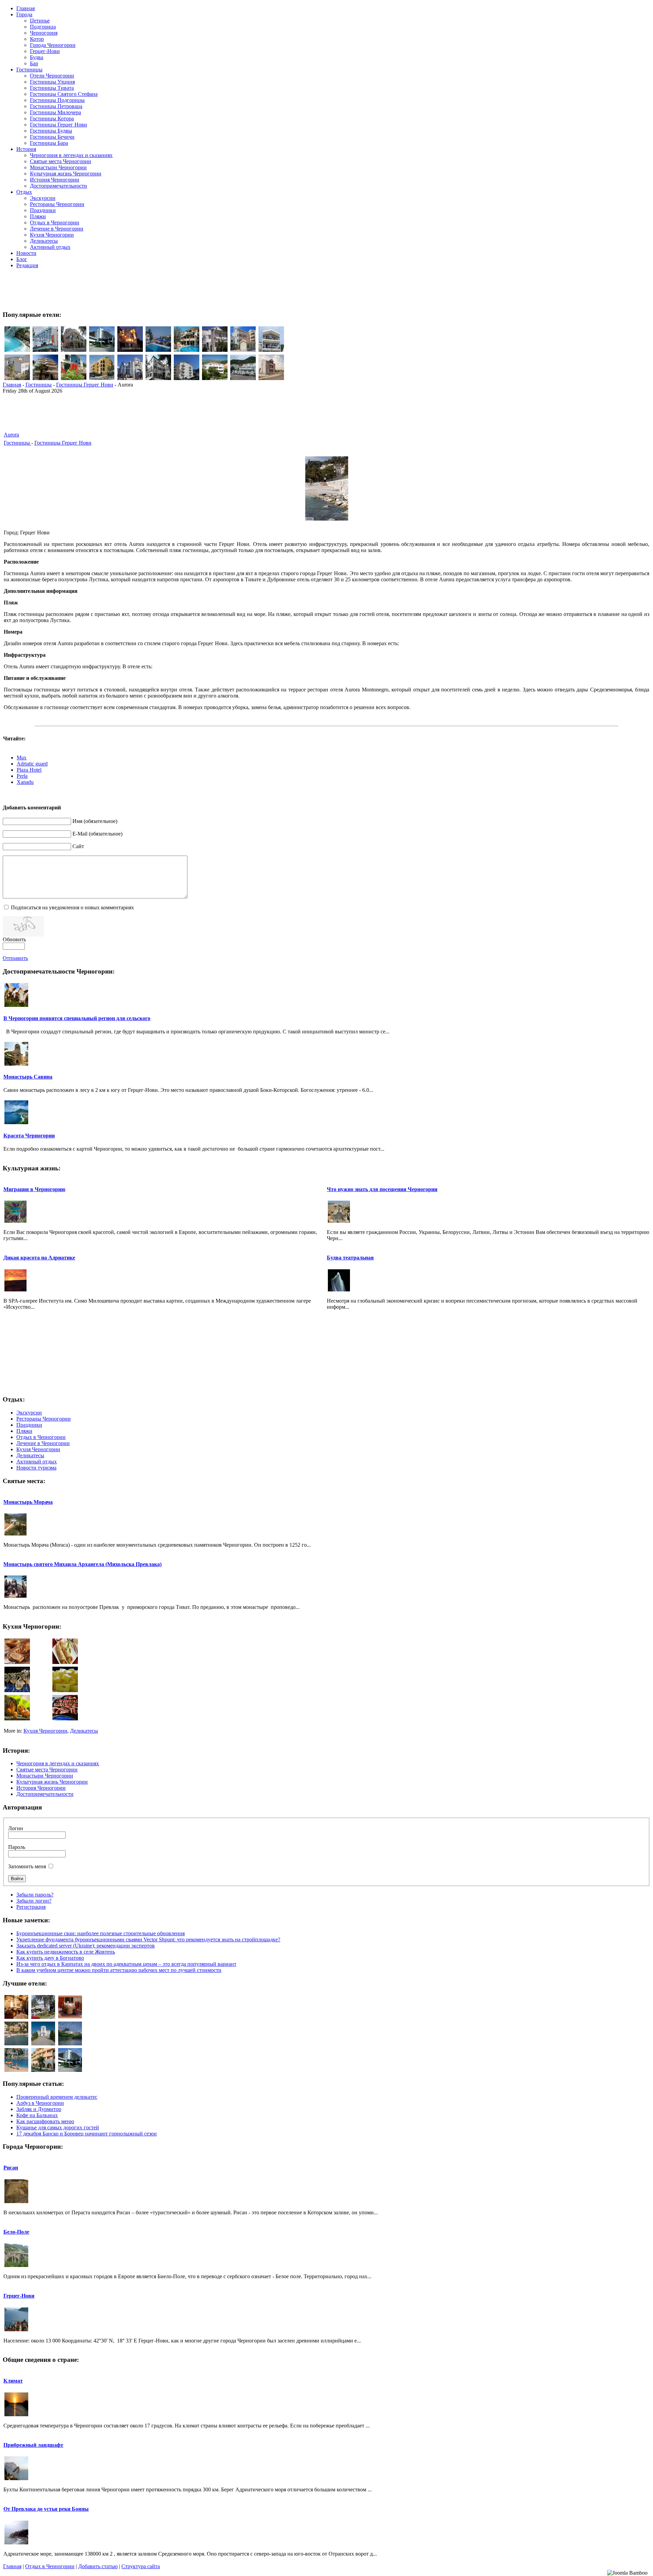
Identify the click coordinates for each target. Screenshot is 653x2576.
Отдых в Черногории (50, 2566)
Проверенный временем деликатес (57, 2097)
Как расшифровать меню (45, 2121)
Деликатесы (84, 1731)
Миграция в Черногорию (34, 1189)
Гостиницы (39, 385)
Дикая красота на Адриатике (39, 1258)
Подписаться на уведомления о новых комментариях (72, 907)
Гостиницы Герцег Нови (85, 385)
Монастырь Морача (28, 1502)
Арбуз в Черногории (40, 2103)
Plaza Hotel (29, 770)
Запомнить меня (27, 1866)
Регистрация (31, 1907)
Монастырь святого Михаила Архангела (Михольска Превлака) (82, 1564)
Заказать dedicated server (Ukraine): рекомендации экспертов (86, 1946)
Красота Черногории (29, 1136)
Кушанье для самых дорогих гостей (58, 2127)
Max (22, 758)
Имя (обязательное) (95, 821)
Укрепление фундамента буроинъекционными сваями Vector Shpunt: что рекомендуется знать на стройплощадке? (148, 1939)
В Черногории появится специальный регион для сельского (77, 1018)
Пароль (17, 1847)
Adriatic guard (32, 764)
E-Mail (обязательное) (97, 834)
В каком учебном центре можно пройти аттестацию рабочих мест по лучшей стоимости (119, 1970)
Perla (22, 776)
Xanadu (25, 782)
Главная (12, 385)
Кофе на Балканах (37, 2115)
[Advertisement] (326, 289)
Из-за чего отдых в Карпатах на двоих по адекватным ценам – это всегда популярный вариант (126, 1964)
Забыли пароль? (35, 1895)
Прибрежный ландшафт (33, 2445)
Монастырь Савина (28, 1077)
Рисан (11, 2168)
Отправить (15, 958)
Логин (16, 1828)
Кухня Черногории (45, 1731)
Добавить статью (98, 2566)
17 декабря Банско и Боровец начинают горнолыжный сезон (87, 2134)
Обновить (14, 939)
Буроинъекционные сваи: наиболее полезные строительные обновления (101, 1933)
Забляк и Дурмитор (39, 2109)
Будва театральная (350, 1258)
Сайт (78, 846)
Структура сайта (141, 2566)
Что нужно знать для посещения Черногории (382, 1189)
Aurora (11, 435)
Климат (13, 2381)
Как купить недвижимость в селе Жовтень (66, 1952)
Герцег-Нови (19, 2296)
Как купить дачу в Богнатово (50, 1958)
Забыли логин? (34, 1901)
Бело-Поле (16, 2232)
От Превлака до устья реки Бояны (46, 2509)
